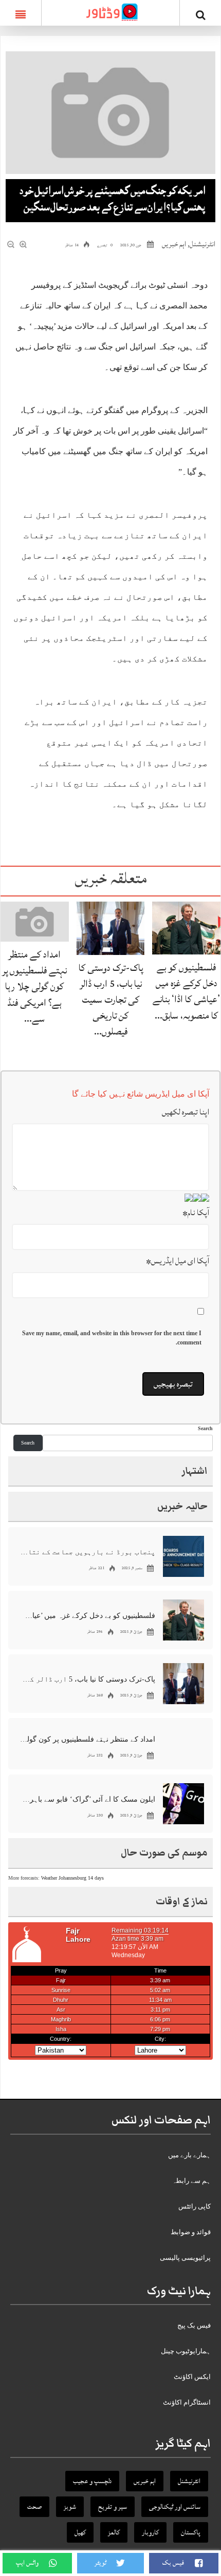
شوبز (70, 2507)
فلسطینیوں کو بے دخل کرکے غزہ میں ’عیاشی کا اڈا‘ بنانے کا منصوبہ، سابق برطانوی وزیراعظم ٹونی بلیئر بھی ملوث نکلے (87, 1616)
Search (205, 1428)
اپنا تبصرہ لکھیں (186, 1112)
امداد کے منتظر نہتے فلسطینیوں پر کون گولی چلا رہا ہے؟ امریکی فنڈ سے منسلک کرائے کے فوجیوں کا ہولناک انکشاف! (87, 1739)
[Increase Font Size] (24, 245)
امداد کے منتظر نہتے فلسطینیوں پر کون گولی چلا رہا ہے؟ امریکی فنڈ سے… (34, 987)
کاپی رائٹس (195, 2206)
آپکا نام (196, 1213)
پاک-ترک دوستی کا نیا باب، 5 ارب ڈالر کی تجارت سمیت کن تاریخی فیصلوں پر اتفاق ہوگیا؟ (87, 1679)
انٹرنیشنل (202, 244)
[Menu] (21, 13)
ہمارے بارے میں (189, 2155)
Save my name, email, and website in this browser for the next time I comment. (112, 1338)
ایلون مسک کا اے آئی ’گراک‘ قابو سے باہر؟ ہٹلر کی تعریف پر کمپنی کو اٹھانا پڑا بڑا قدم (87, 1799)
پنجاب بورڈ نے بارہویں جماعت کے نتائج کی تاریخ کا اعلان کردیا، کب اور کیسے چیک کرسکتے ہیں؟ (87, 1552)
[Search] (200, 15)
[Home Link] (110, 12)
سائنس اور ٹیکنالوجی (175, 2507)
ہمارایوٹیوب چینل (186, 2351)
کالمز (114, 2532)
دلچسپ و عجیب (92, 2481)
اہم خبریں (174, 244)
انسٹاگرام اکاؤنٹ (187, 2402)
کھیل (80, 2532)
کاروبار (150, 2532)
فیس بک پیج (194, 2325)
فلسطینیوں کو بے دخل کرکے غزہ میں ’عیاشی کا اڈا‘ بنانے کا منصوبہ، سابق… (186, 991)
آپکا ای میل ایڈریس (178, 1261)
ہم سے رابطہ (191, 2181)
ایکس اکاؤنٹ (192, 2377)
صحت (34, 2507)
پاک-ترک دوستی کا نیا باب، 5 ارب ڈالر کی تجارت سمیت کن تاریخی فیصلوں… (111, 1000)
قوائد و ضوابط (191, 2232)
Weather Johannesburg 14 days (72, 1878)
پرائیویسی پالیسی (185, 2258)
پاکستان (191, 2532)
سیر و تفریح (113, 2507)
